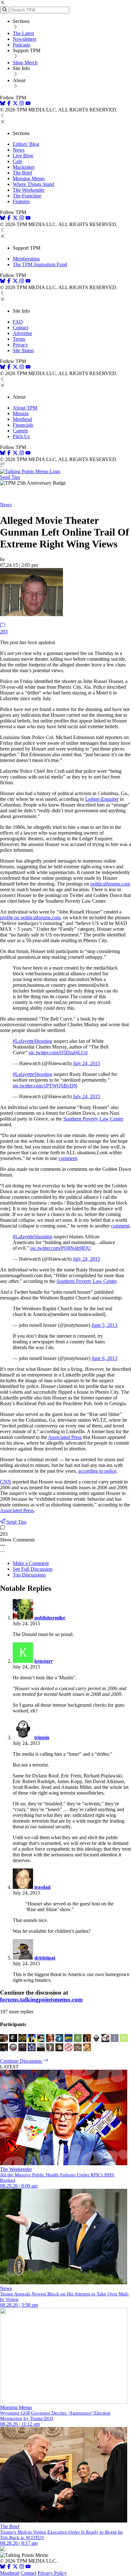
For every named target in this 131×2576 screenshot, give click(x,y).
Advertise (22, 333)
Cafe (17, 161)
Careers (20, 431)
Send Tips (10, 477)
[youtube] (28, 104)
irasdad (42, 1887)
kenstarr (44, 1661)
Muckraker (24, 167)
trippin (42, 1737)
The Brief (22, 173)
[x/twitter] (16, 104)
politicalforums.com (110, 884)
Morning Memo (29, 178)
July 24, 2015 (86, 1063)
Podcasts (21, 45)
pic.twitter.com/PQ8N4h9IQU (61, 1248)
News (19, 150)
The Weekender (29, 190)
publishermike (50, 1618)
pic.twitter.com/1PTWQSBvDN (45, 1086)
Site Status (23, 350)
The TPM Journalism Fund (40, 264)
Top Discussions (29, 1575)
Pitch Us (21, 436)
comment (68, 1158)
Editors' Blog (26, 144)
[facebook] (9, 104)
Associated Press (65, 1437)
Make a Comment (31, 1563)
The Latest (23, 33)
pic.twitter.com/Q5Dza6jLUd (58, 1053)
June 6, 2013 (104, 1358)
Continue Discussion (21, 2061)
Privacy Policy (52, 2573)
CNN (6, 1482)
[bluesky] (3, 104)
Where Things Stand (33, 184)
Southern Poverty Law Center (93, 1119)
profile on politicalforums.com (30, 918)
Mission (21, 413)
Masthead (22, 419)
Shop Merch (25, 63)
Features (21, 201)
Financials (23, 425)
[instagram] (22, 104)
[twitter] (15, 2567)
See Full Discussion (33, 1569)
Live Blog (23, 156)
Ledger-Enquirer (102, 799)
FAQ (18, 322)
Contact (21, 327)
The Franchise (27, 196)
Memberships (26, 259)
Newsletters (24, 39)
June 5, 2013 (104, 1325)
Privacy (20, 345)
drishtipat (45, 1958)
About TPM (25, 408)
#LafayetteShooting (32, 1041)
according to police (97, 1471)
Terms (19, 339)
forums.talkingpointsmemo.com (41, 2000)
